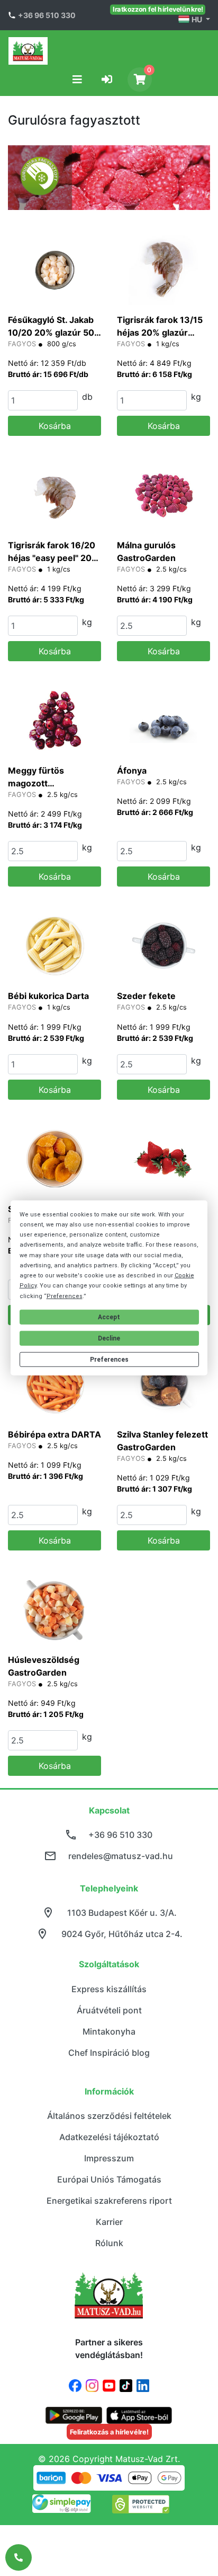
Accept (109, 1317)
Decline (109, 1338)
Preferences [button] (65, 1296)
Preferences (109, 1360)
